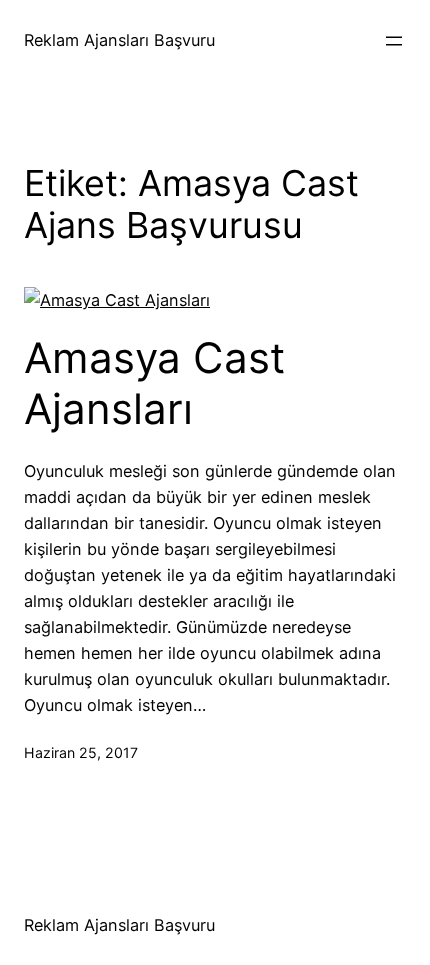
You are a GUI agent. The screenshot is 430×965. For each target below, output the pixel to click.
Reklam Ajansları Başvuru (119, 40)
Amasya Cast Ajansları (154, 383)
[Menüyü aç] (394, 41)
